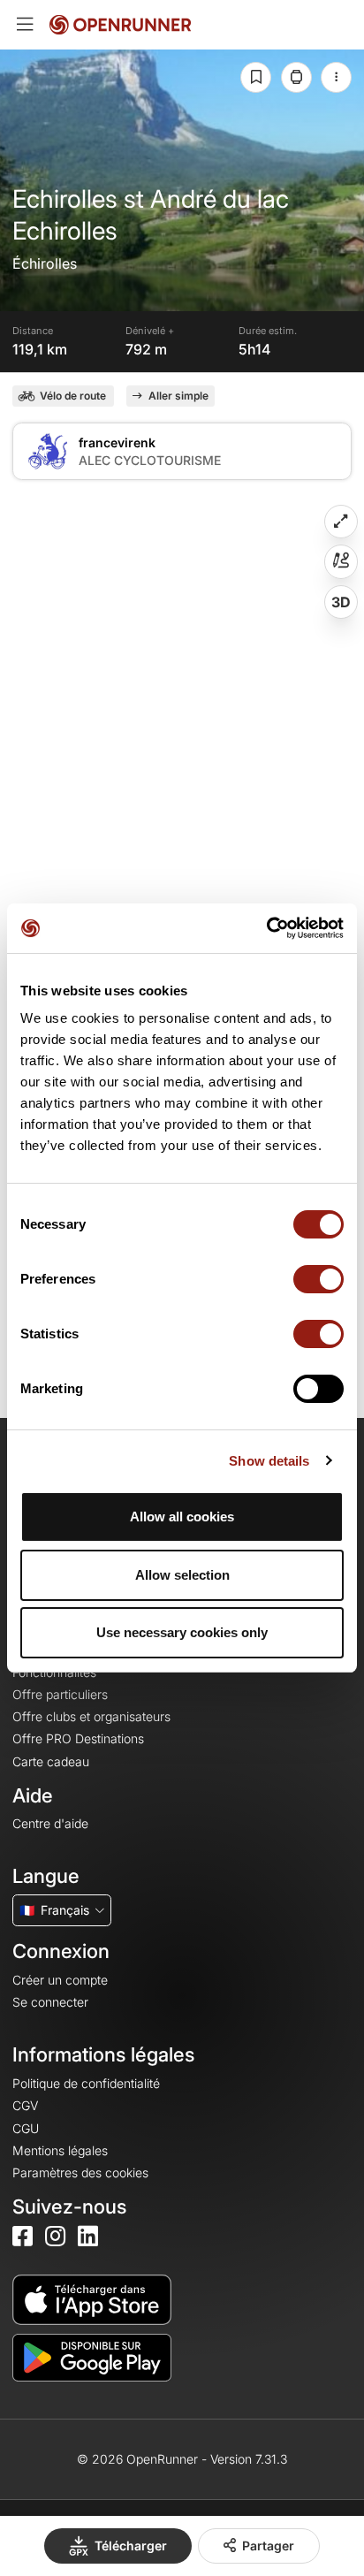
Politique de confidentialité (86, 2083)
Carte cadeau (51, 1761)
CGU (26, 2128)
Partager (268, 2546)
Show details (269, 1461)
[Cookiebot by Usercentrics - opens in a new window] (266, 928)
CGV (25, 2105)
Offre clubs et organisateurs (91, 1716)
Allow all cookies (182, 1517)
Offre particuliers (60, 1694)
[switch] (318, 1279)
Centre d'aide (50, 1823)
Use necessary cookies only (182, 1632)
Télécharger (131, 2546)
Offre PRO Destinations (78, 1738)
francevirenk (117, 442)
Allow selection (182, 1575)
